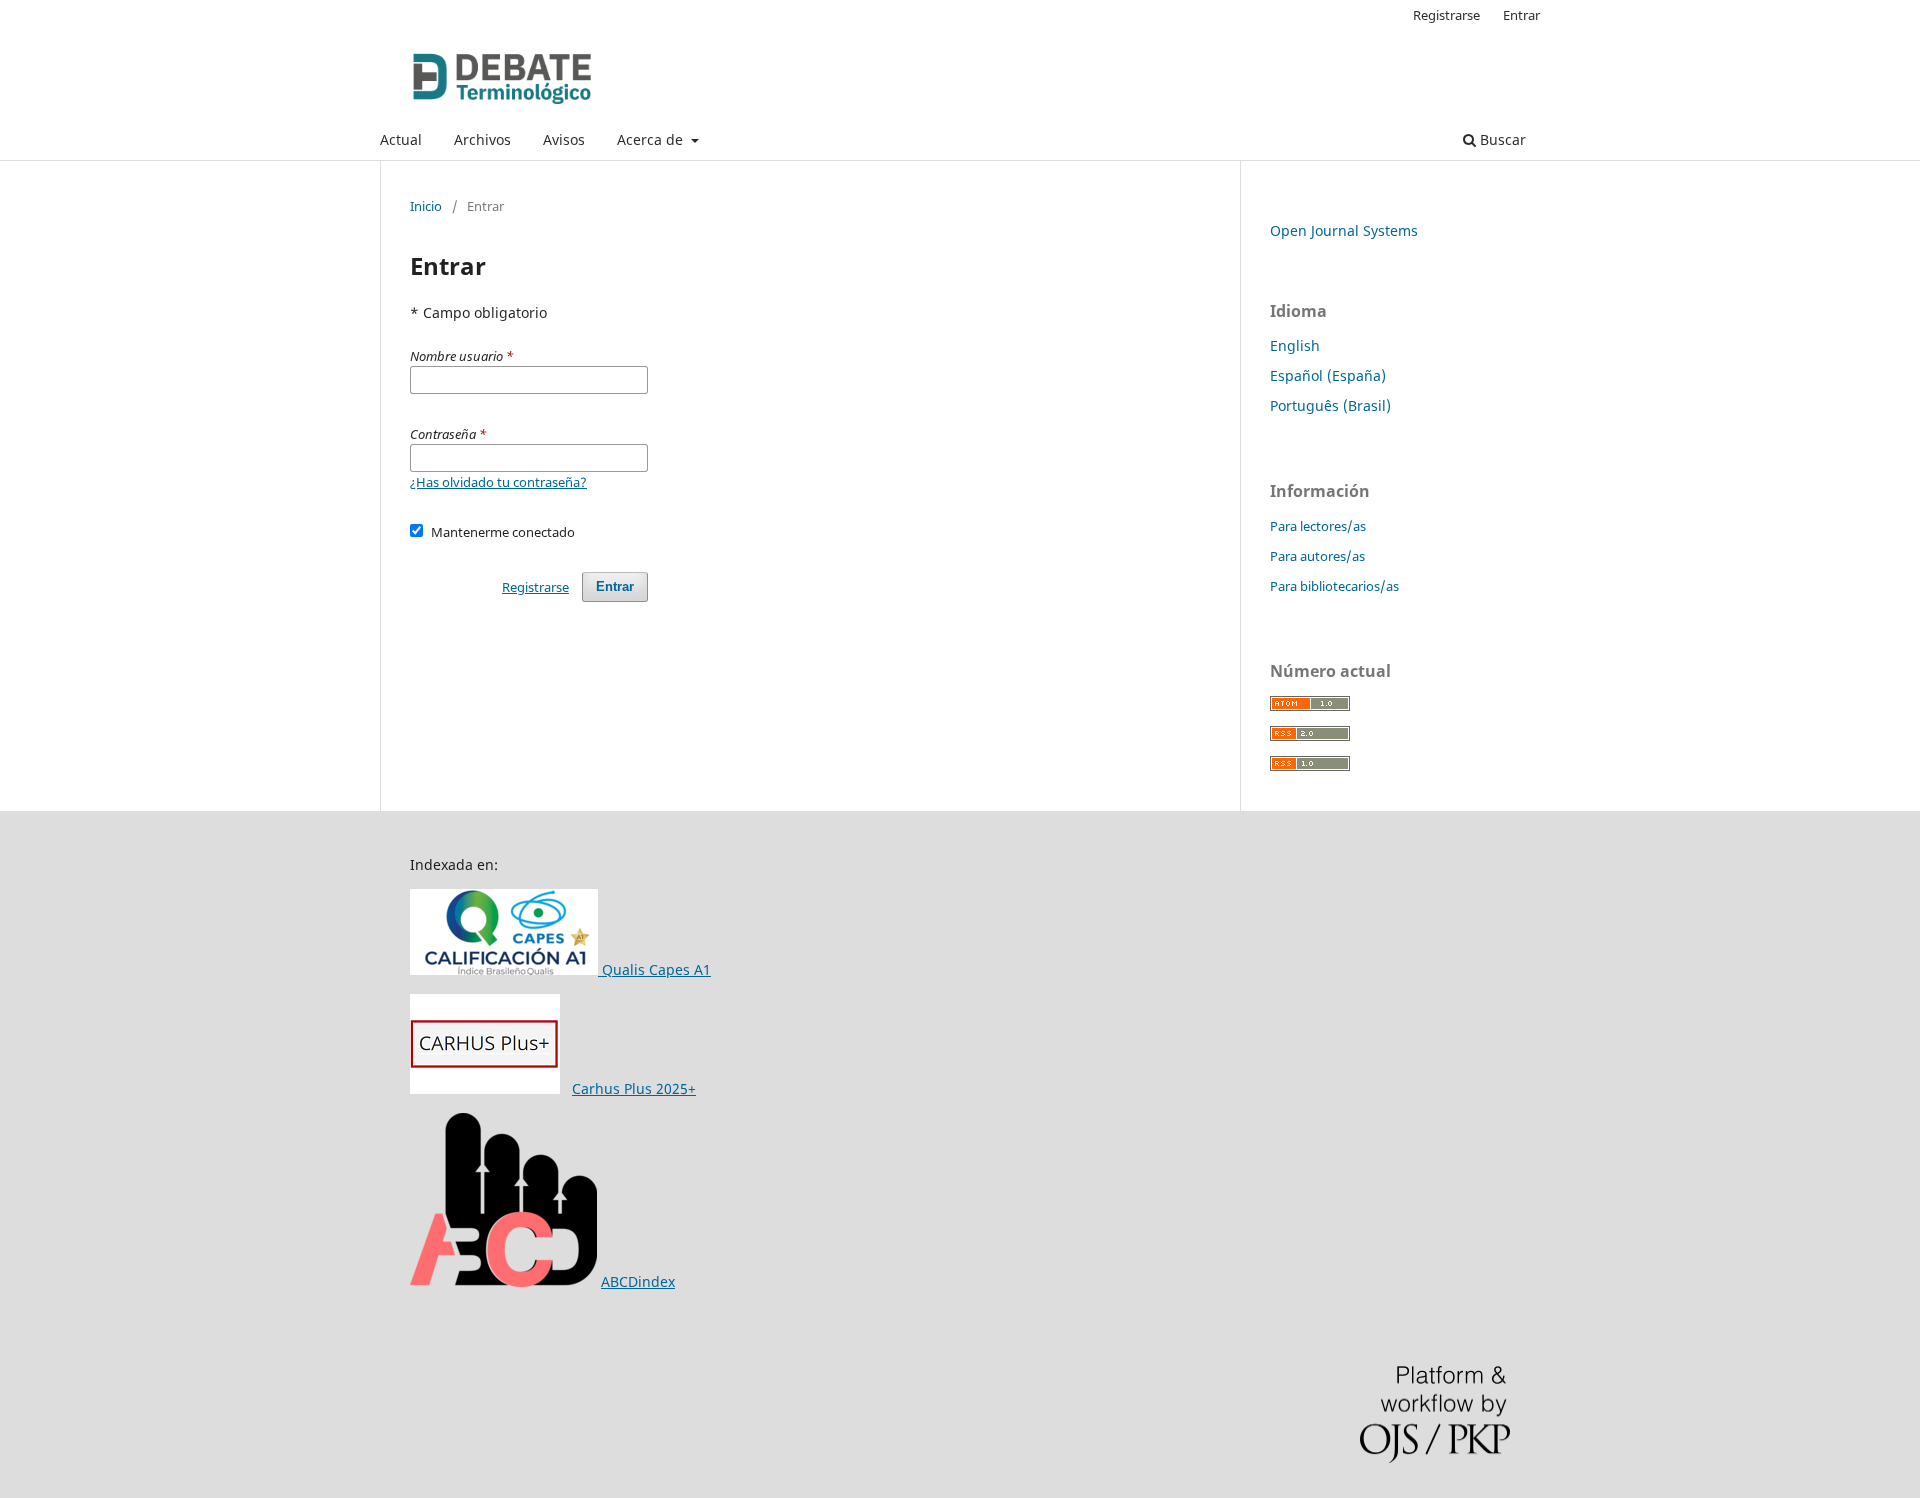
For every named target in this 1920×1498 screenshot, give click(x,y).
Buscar (1501, 139)
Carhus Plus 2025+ (634, 1088)
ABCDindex (638, 1281)
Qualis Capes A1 (654, 969)
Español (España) (1328, 375)
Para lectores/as (1318, 526)
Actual (401, 139)
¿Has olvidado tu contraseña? (498, 482)
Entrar (1521, 15)
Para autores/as (1317, 556)
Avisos (564, 139)
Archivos (482, 139)
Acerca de (652, 139)
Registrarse (1446, 15)
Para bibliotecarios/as (1334, 586)
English (1295, 345)
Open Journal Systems (1344, 230)
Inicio (426, 206)
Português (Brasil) (1330, 405)
